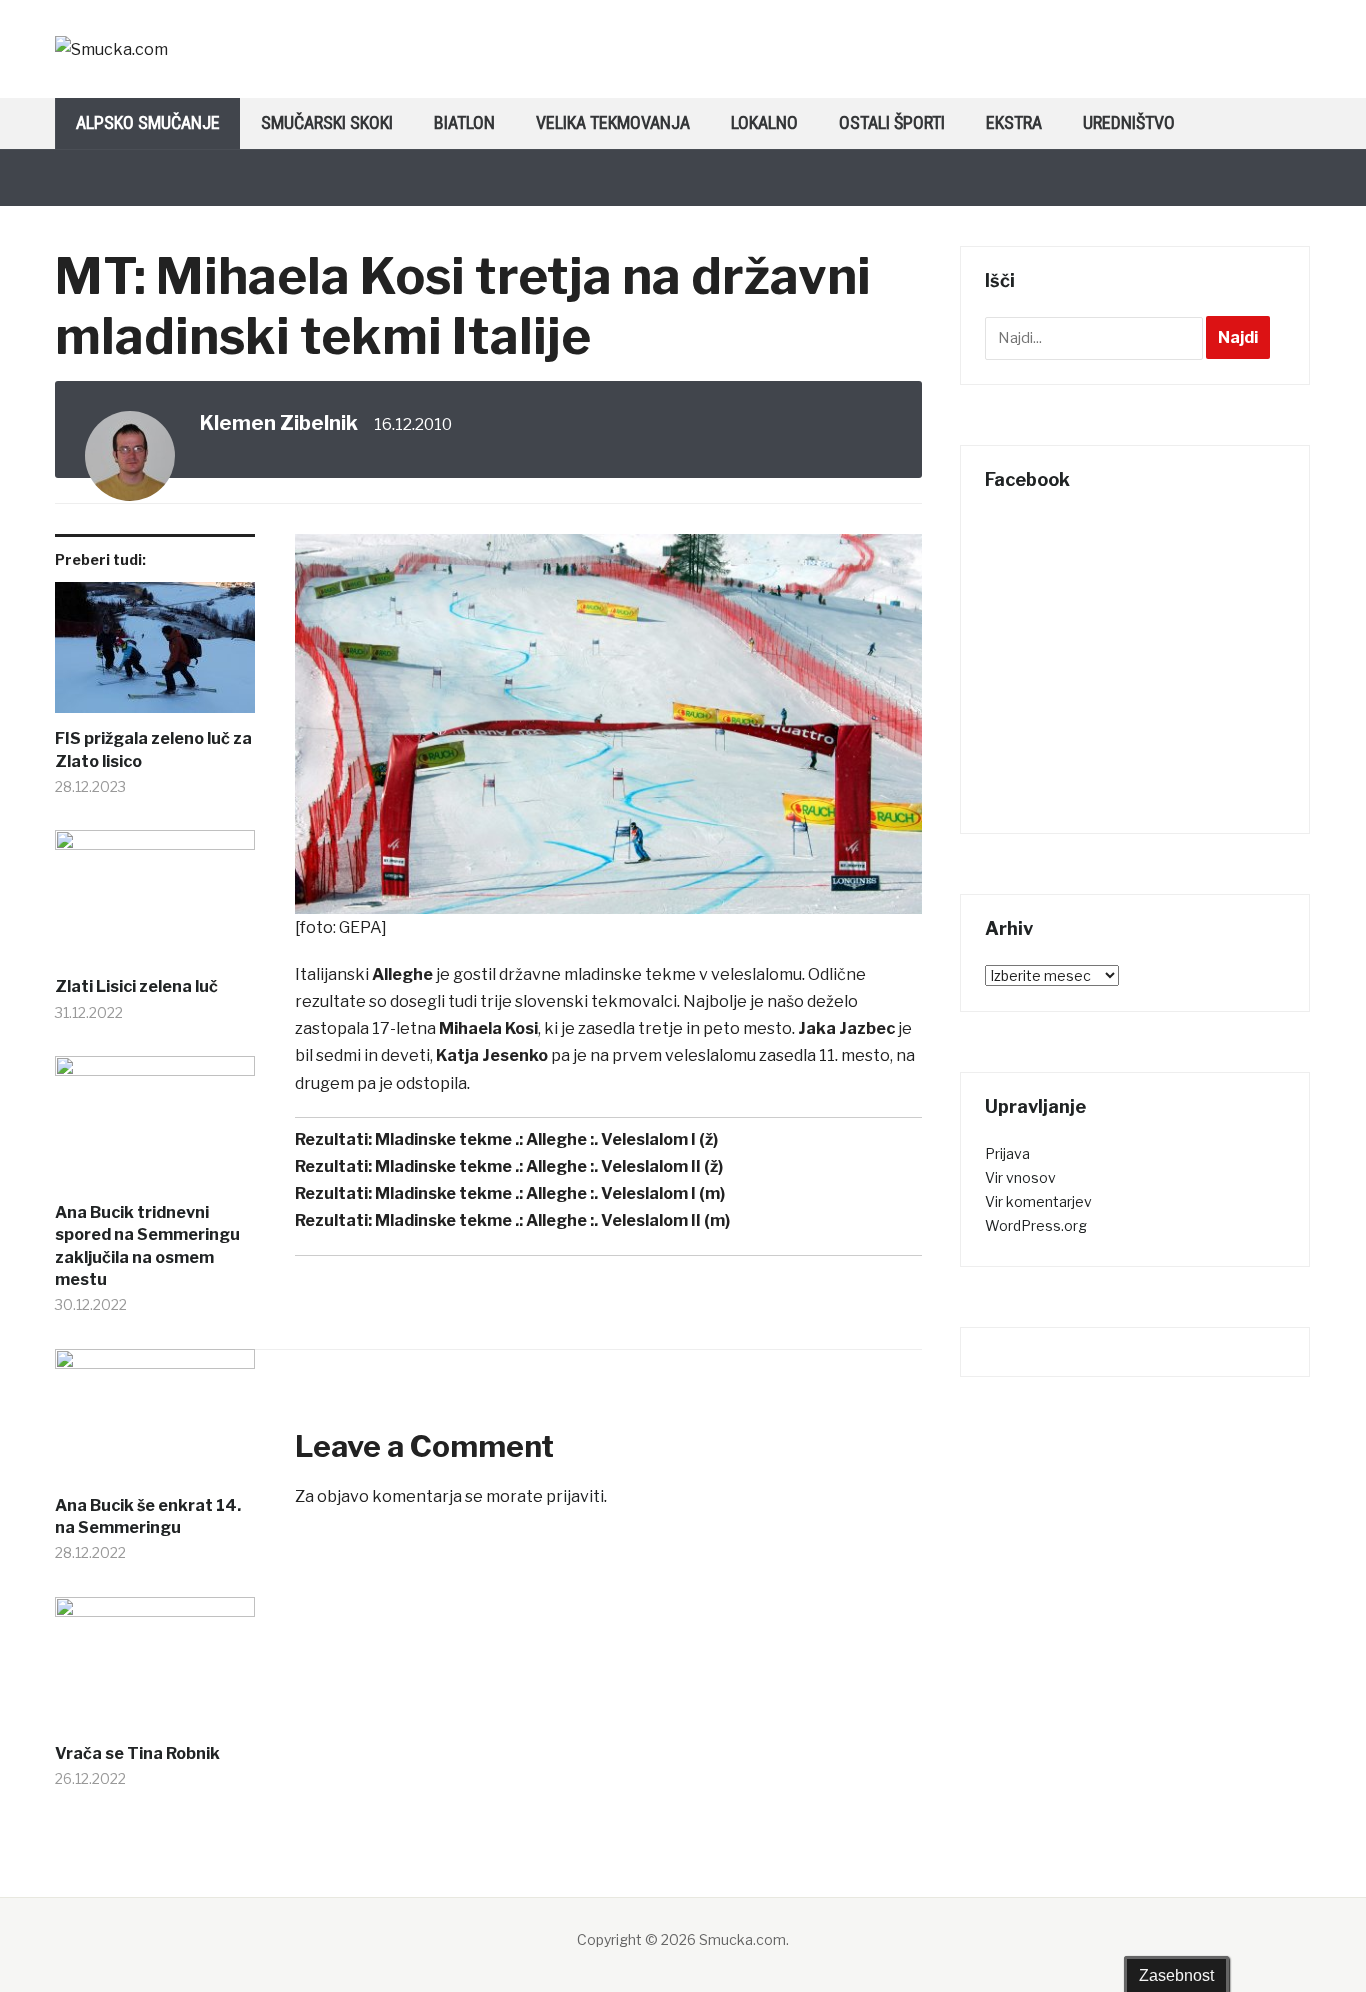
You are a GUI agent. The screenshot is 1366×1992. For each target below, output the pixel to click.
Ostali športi (892, 122)
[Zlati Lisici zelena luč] (155, 903)
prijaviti (575, 1496)
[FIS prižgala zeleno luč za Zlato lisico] (155, 655)
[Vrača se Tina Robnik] (155, 1670)
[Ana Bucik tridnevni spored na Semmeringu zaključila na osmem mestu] (155, 1129)
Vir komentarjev (1038, 1201)
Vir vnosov (1020, 1177)
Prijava (1007, 1153)
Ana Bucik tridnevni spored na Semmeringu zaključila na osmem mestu (147, 1246)
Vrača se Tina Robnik (137, 1753)
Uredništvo (1129, 122)
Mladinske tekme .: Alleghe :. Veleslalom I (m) (550, 1193)
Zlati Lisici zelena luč (136, 986)
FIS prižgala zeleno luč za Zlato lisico (153, 749)
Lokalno (764, 122)
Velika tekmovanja (613, 122)
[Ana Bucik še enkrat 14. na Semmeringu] (155, 1422)
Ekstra (1014, 122)
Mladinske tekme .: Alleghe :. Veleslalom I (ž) (546, 1139)
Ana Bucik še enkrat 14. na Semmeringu (148, 1516)
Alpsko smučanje (148, 122)
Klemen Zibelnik (279, 423)
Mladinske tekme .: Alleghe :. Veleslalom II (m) (552, 1220)
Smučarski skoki (327, 122)
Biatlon (464, 122)
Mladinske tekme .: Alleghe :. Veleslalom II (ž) (549, 1166)
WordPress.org (1036, 1225)
